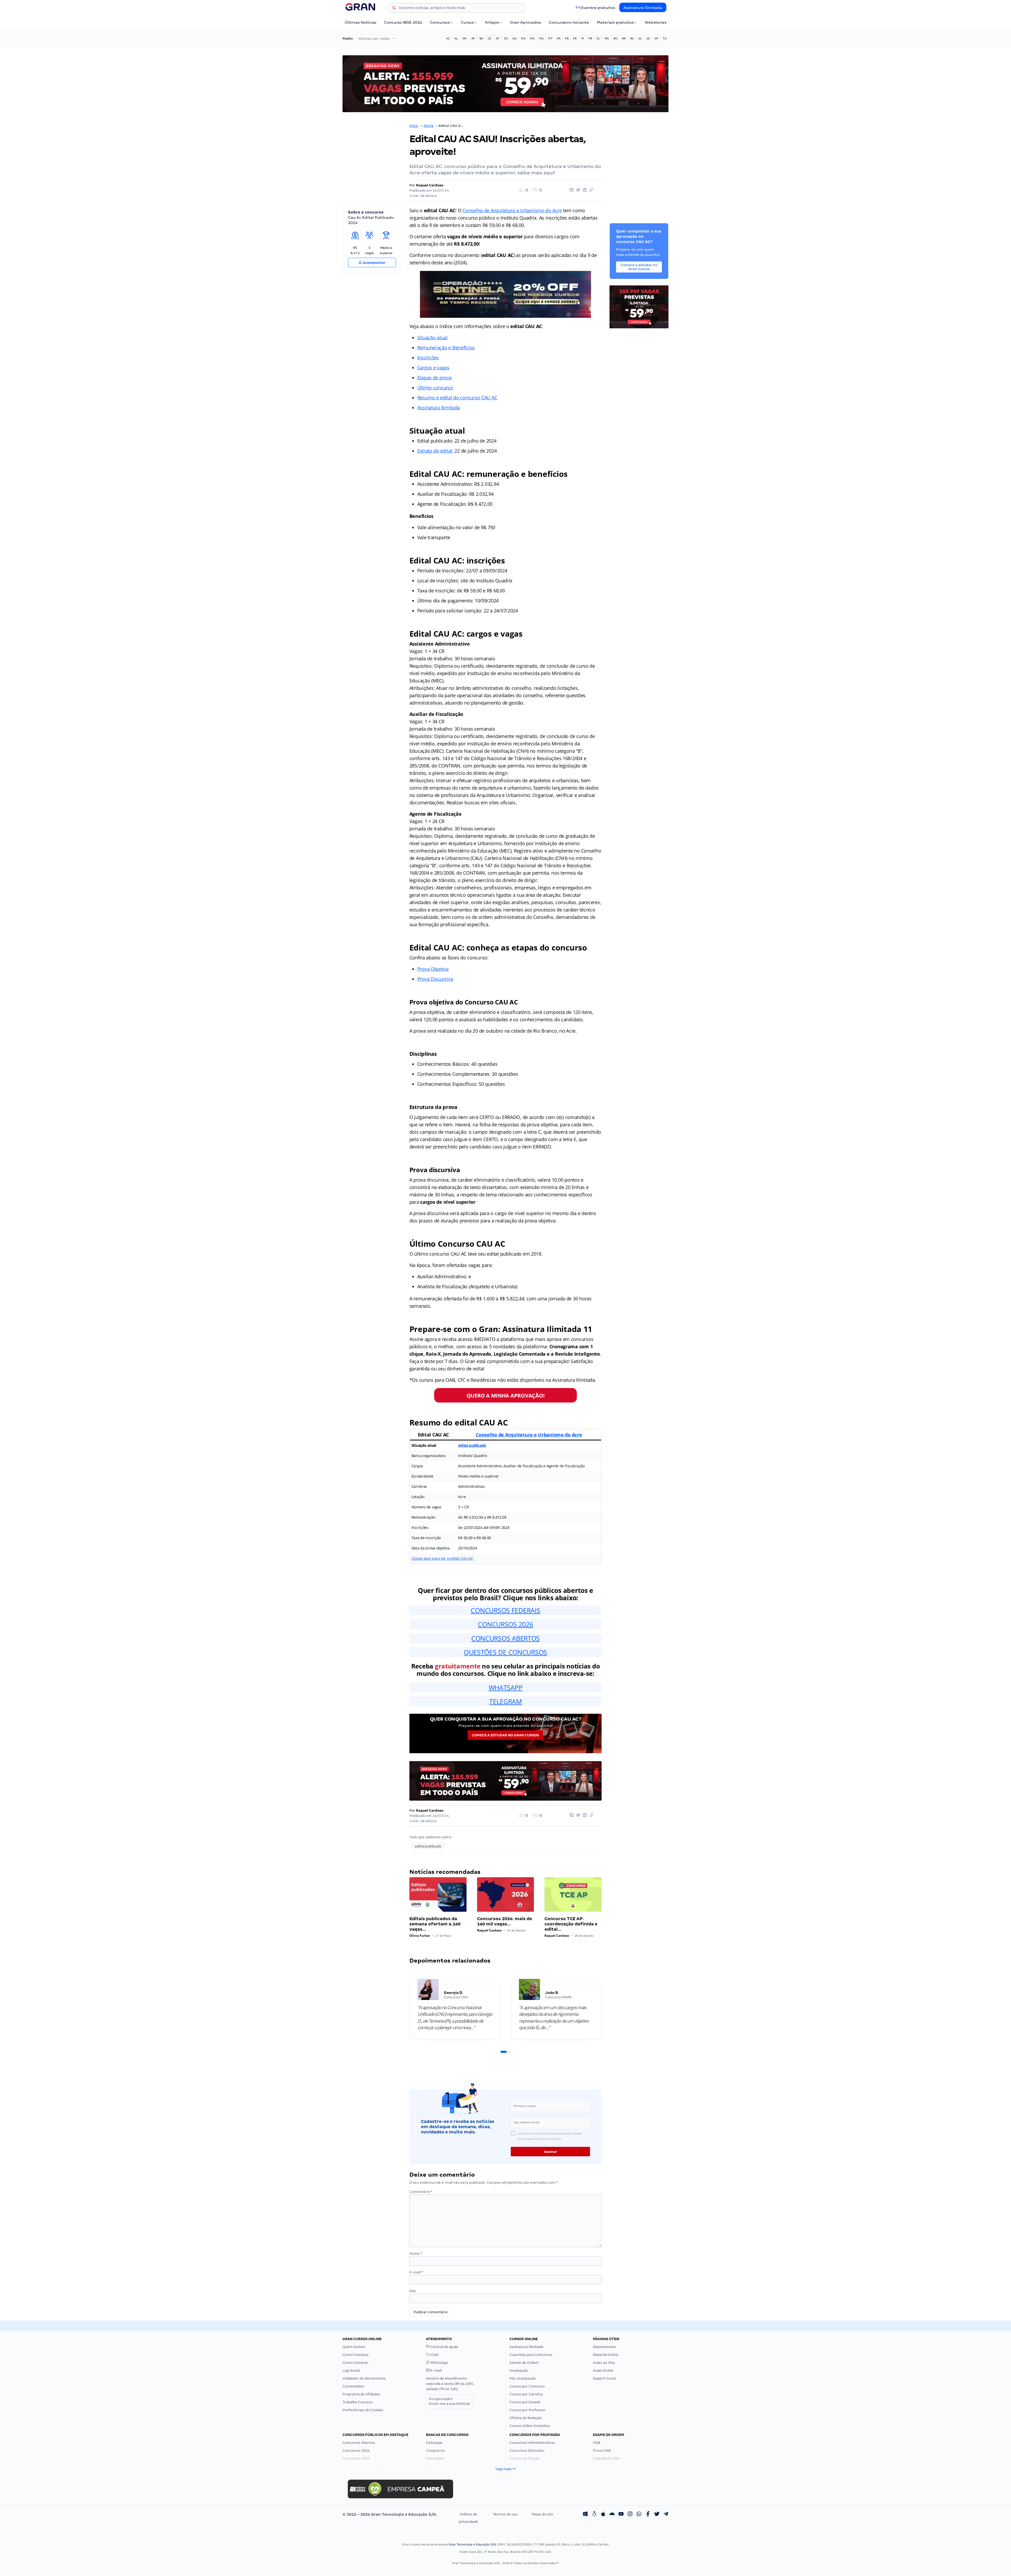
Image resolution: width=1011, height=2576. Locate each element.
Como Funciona (356, 2355)
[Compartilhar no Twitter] (577, 190)
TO (665, 38)
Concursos (440, 22)
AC (448, 38)
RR (624, 38)
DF (498, 38)
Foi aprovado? (450, 2401)
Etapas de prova (435, 378)
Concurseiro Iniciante (569, 22)
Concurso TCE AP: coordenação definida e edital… (571, 1924)
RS (632, 38)
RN (607, 38)
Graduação (519, 2371)
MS (541, 38)
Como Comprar (356, 2363)
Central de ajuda (444, 2347)
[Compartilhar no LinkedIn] (584, 190)
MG (532, 38)
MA (523, 38)
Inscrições (428, 358)
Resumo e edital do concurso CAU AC (457, 398)
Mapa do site (542, 2514)
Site (413, 2291)
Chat (434, 2355)
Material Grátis (606, 2355)
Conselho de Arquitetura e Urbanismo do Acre (512, 210)
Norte (429, 126)
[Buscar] (394, 9)
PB (567, 38)
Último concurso (435, 388)
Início (414, 126)
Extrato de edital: (435, 451)
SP (656, 38)
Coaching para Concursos (531, 2355)
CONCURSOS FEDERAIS (505, 1610)
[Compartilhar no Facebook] (571, 190)
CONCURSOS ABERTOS (506, 1638)
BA (481, 38)
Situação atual (432, 338)
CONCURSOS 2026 (505, 1624)
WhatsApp (439, 2363)
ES (506, 38)
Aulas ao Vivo (604, 2363)
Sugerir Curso (604, 2378)
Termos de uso (505, 2514)
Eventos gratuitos (598, 8)
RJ (598, 38)
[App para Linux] (594, 2514)
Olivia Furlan (420, 1936)
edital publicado (472, 1445)
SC (640, 38)
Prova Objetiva (433, 969)
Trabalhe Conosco (358, 2402)
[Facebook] (648, 2514)
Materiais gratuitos (615, 22)
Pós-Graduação (523, 2378)
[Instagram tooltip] (630, 2514)
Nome (416, 2254)
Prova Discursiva (435, 979)
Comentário (421, 2192)
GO (514, 38)
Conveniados (353, 2386)
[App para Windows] (585, 2514)
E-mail (416, 2272)
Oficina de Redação (526, 2418)
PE (575, 38)
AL (456, 38)
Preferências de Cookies (363, 2410)
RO (615, 38)
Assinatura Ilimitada (643, 8)
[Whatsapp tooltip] (639, 2514)
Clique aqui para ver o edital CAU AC (442, 1558)
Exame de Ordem (524, 2363)
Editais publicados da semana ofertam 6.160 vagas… (435, 1924)
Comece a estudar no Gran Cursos (505, 1735)
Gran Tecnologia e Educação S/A (472, 2544)
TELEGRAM (506, 1701)
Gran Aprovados (525, 22)
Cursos (467, 22)
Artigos (492, 22)
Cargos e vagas (433, 368)
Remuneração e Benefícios (446, 348)
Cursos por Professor (527, 2410)
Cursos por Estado (525, 2402)
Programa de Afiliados (361, 2394)
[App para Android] (612, 2514)
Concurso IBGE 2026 (403, 22)
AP (473, 38)
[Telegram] (666, 2514)
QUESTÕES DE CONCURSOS (506, 1652)
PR (590, 38)
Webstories (656, 22)
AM (465, 38)
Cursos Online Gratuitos (530, 2426)
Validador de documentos (364, 2378)
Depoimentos (604, 2347)
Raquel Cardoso (430, 185)
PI (583, 38)
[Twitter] (657, 2514)
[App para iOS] (603, 2514)
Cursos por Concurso (527, 2386)
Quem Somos (354, 2347)
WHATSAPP (506, 1687)
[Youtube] (621, 2514)
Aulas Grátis (603, 2371)
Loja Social (351, 2371)
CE (489, 38)
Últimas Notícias (360, 22)
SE (648, 38)
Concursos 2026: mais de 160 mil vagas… (505, 1921)
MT (550, 38)
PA (559, 38)
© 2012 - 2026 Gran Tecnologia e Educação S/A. (390, 2514)
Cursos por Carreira (526, 2394)
